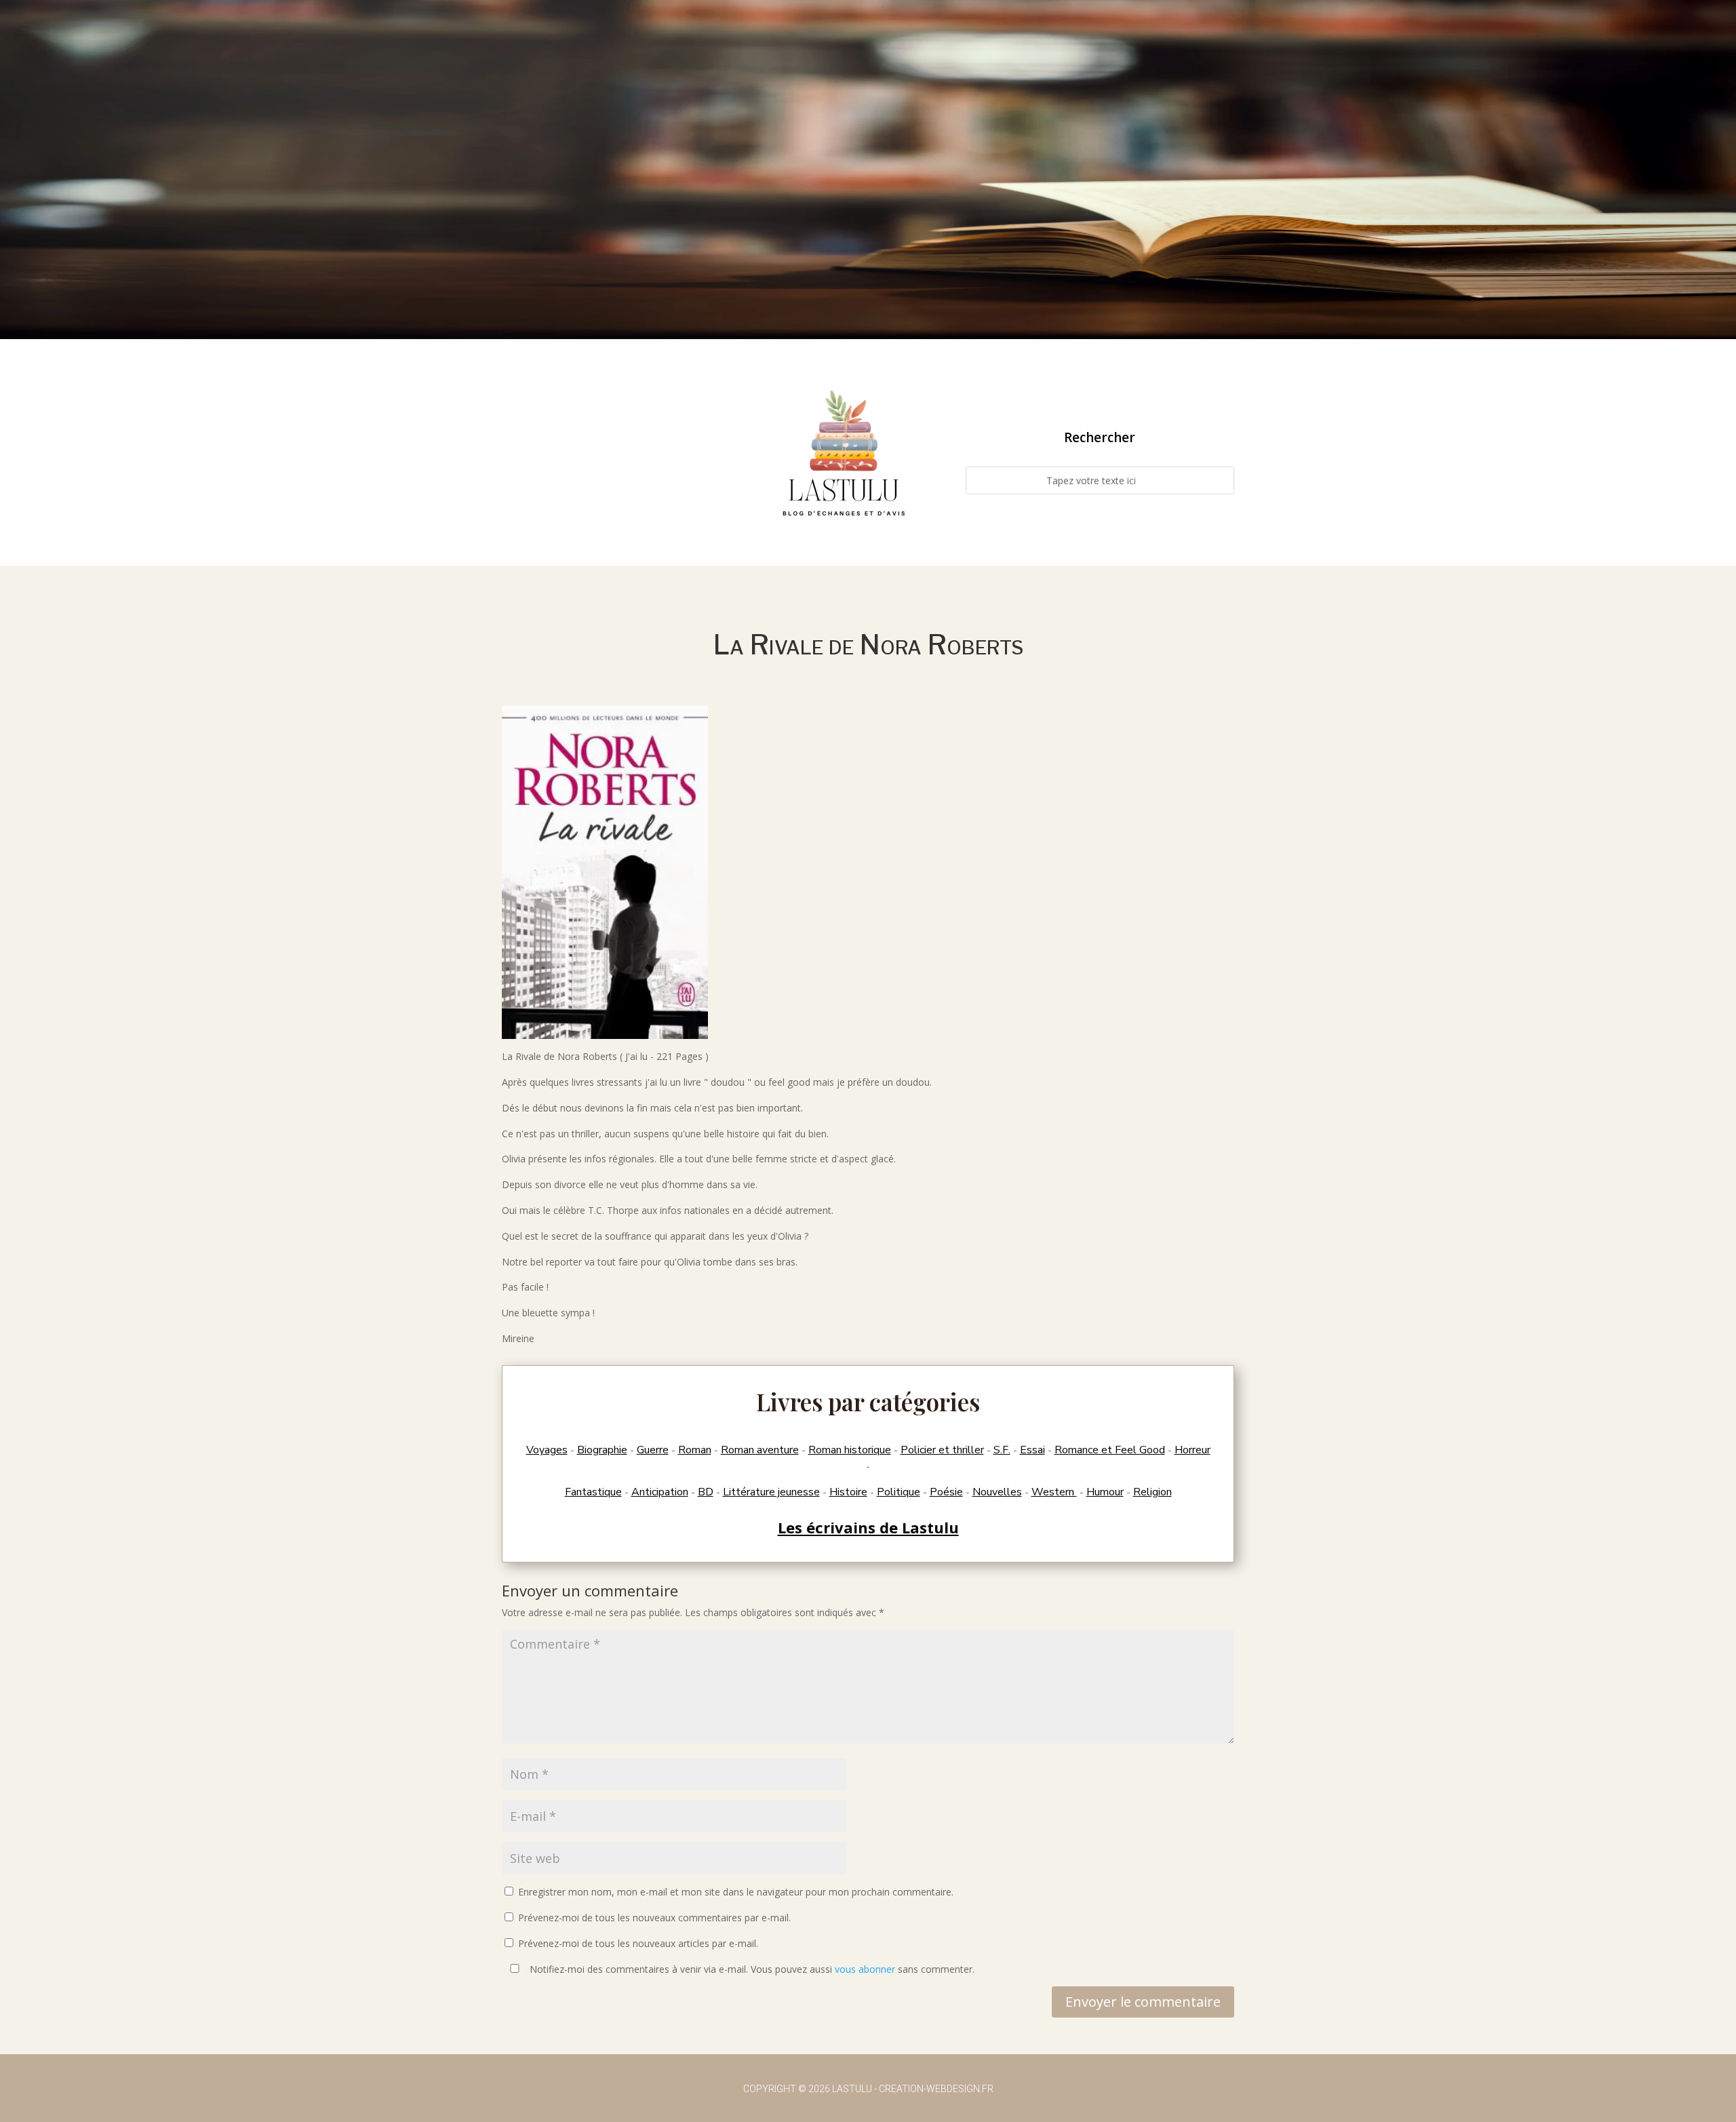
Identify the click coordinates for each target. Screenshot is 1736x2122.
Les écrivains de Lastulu (868, 1527)
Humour (1105, 1492)
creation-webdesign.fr (936, 2089)
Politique (899, 1492)
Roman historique (850, 1450)
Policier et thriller (942, 1450)
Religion (1152, 1492)
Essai (1032, 1450)
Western (1054, 1492)
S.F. (1002, 1450)
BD (706, 1492)
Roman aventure (760, 1450)
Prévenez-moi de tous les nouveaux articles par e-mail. (638, 1943)
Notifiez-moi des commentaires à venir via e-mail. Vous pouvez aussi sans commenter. (751, 1969)
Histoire (848, 1492)
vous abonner (865, 1969)
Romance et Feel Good (1110, 1450)
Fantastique (593, 1492)
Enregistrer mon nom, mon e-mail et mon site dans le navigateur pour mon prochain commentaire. (736, 1892)
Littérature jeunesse (771, 1492)
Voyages (547, 1450)
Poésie (946, 1492)
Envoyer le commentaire (1143, 2002)
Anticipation (660, 1492)
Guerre (653, 1450)
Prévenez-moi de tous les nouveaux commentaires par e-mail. (654, 1918)
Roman (695, 1450)
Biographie (602, 1450)
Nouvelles (997, 1492)
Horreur (1192, 1450)
